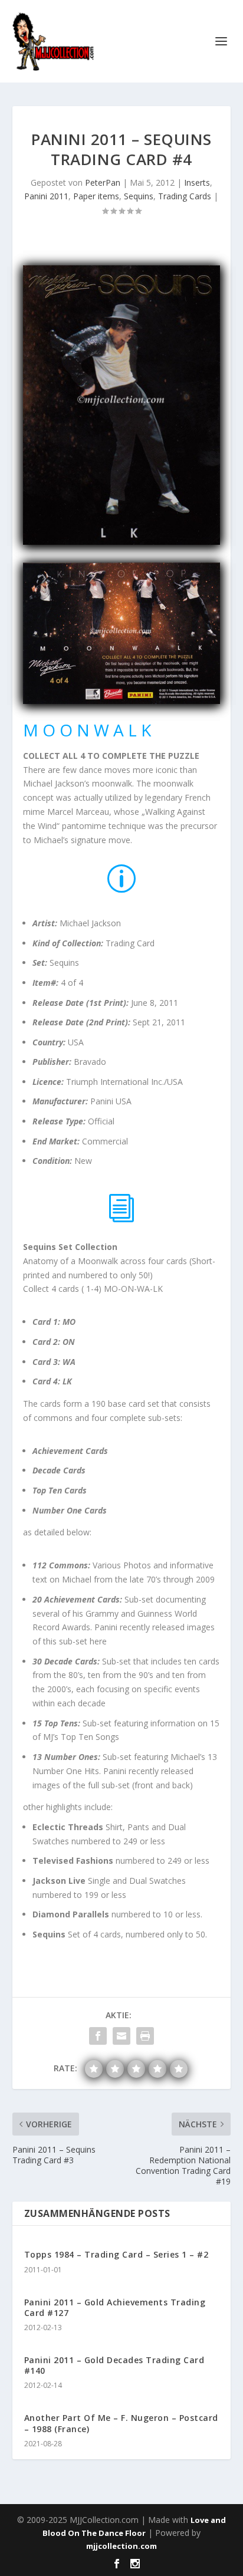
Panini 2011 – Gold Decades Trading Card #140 (114, 2365)
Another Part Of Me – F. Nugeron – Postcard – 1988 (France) (121, 2423)
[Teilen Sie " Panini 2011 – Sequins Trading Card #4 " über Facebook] (98, 2036)
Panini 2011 (46, 196)
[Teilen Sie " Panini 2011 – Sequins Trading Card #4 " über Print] (145, 2036)
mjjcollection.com (121, 2546)
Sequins (139, 196)
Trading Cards (185, 196)
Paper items (96, 196)
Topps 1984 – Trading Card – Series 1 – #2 (116, 2254)
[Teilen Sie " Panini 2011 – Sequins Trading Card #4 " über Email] (121, 2036)
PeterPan (103, 182)
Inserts (197, 182)
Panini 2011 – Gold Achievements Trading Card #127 (115, 2307)
